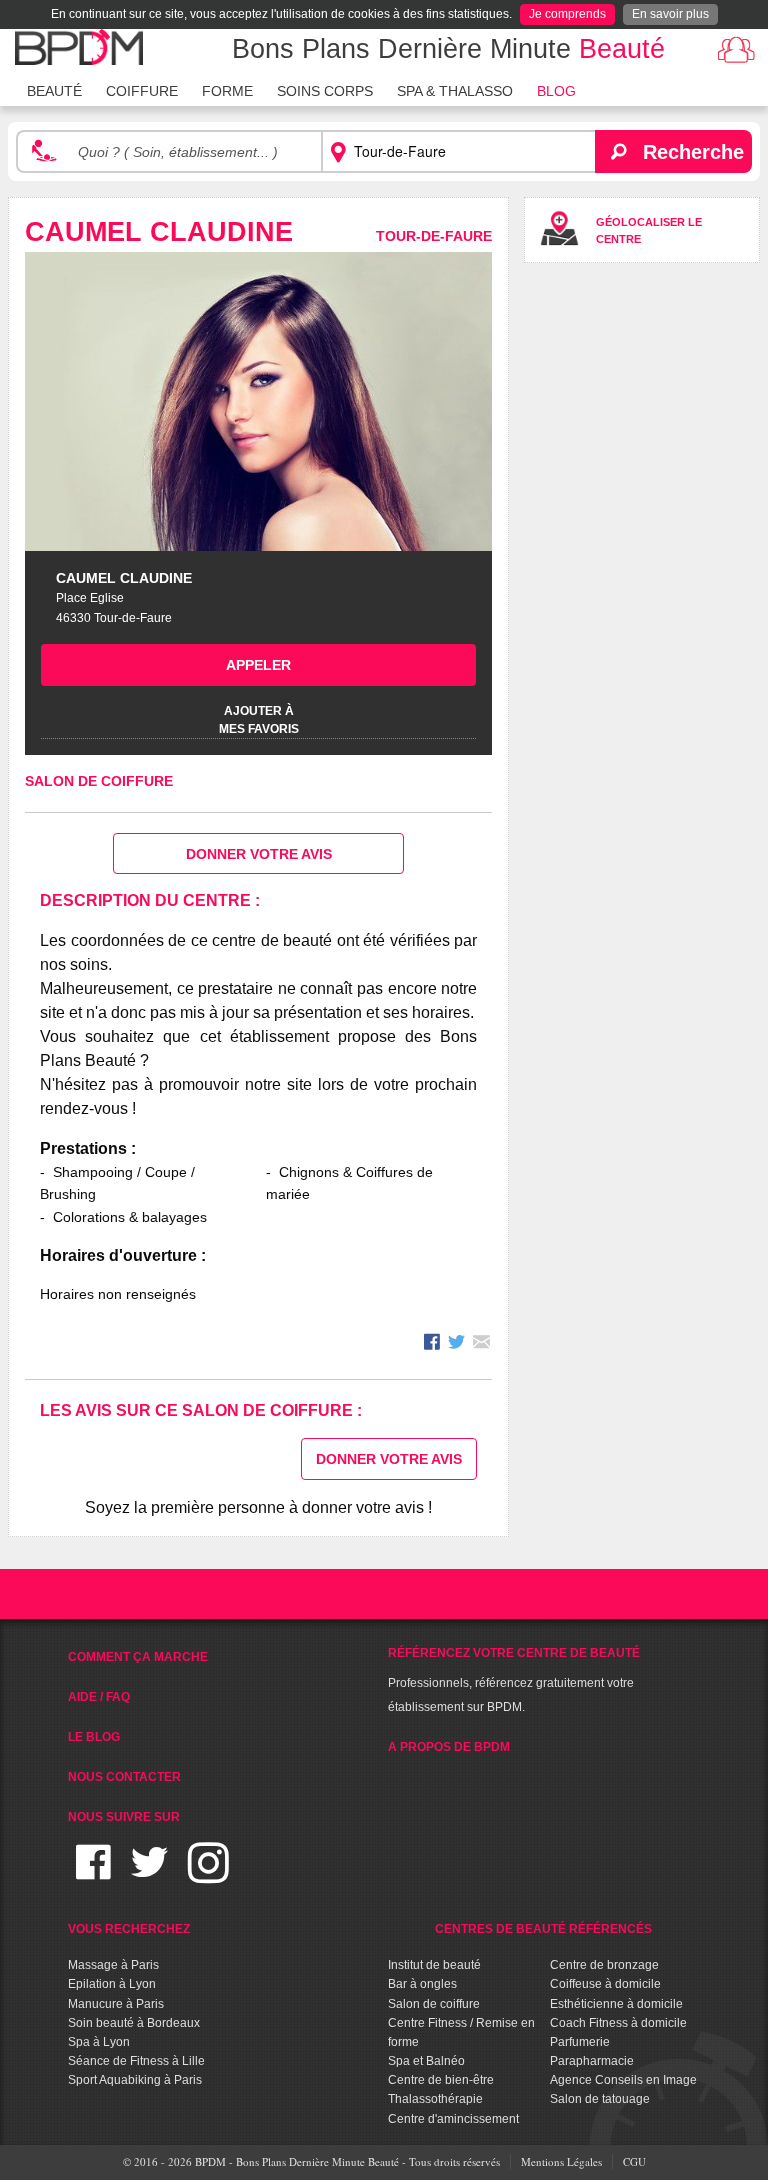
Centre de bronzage (604, 1965)
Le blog (94, 1737)
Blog (556, 91)
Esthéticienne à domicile (616, 2004)
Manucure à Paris (116, 2004)
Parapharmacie (592, 2061)
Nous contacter (124, 1777)
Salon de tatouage (600, 2099)
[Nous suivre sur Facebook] (93, 1874)
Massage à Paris (113, 1965)
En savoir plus (670, 14)
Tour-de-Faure (434, 236)
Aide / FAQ (99, 1697)
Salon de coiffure (99, 781)
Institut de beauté (434, 1965)
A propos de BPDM (449, 1747)
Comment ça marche (138, 1657)
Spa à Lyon (99, 2042)
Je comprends (567, 14)
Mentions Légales (561, 2161)
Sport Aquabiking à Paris (135, 2080)
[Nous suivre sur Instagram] (208, 1874)
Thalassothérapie (435, 2099)
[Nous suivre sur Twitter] (149, 1874)
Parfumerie (580, 2042)
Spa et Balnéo (426, 2061)
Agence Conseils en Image (623, 2080)
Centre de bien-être (441, 2080)
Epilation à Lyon (112, 1984)
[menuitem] (54, 89)
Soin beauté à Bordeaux (134, 2023)
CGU (634, 2161)
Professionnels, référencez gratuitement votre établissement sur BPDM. (514, 1680)
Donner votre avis (259, 854)
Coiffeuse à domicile (605, 1984)
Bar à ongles (422, 1984)
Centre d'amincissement (453, 2119)
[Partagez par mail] (481, 1344)
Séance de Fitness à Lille (136, 2061)
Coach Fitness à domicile (618, 2023)
